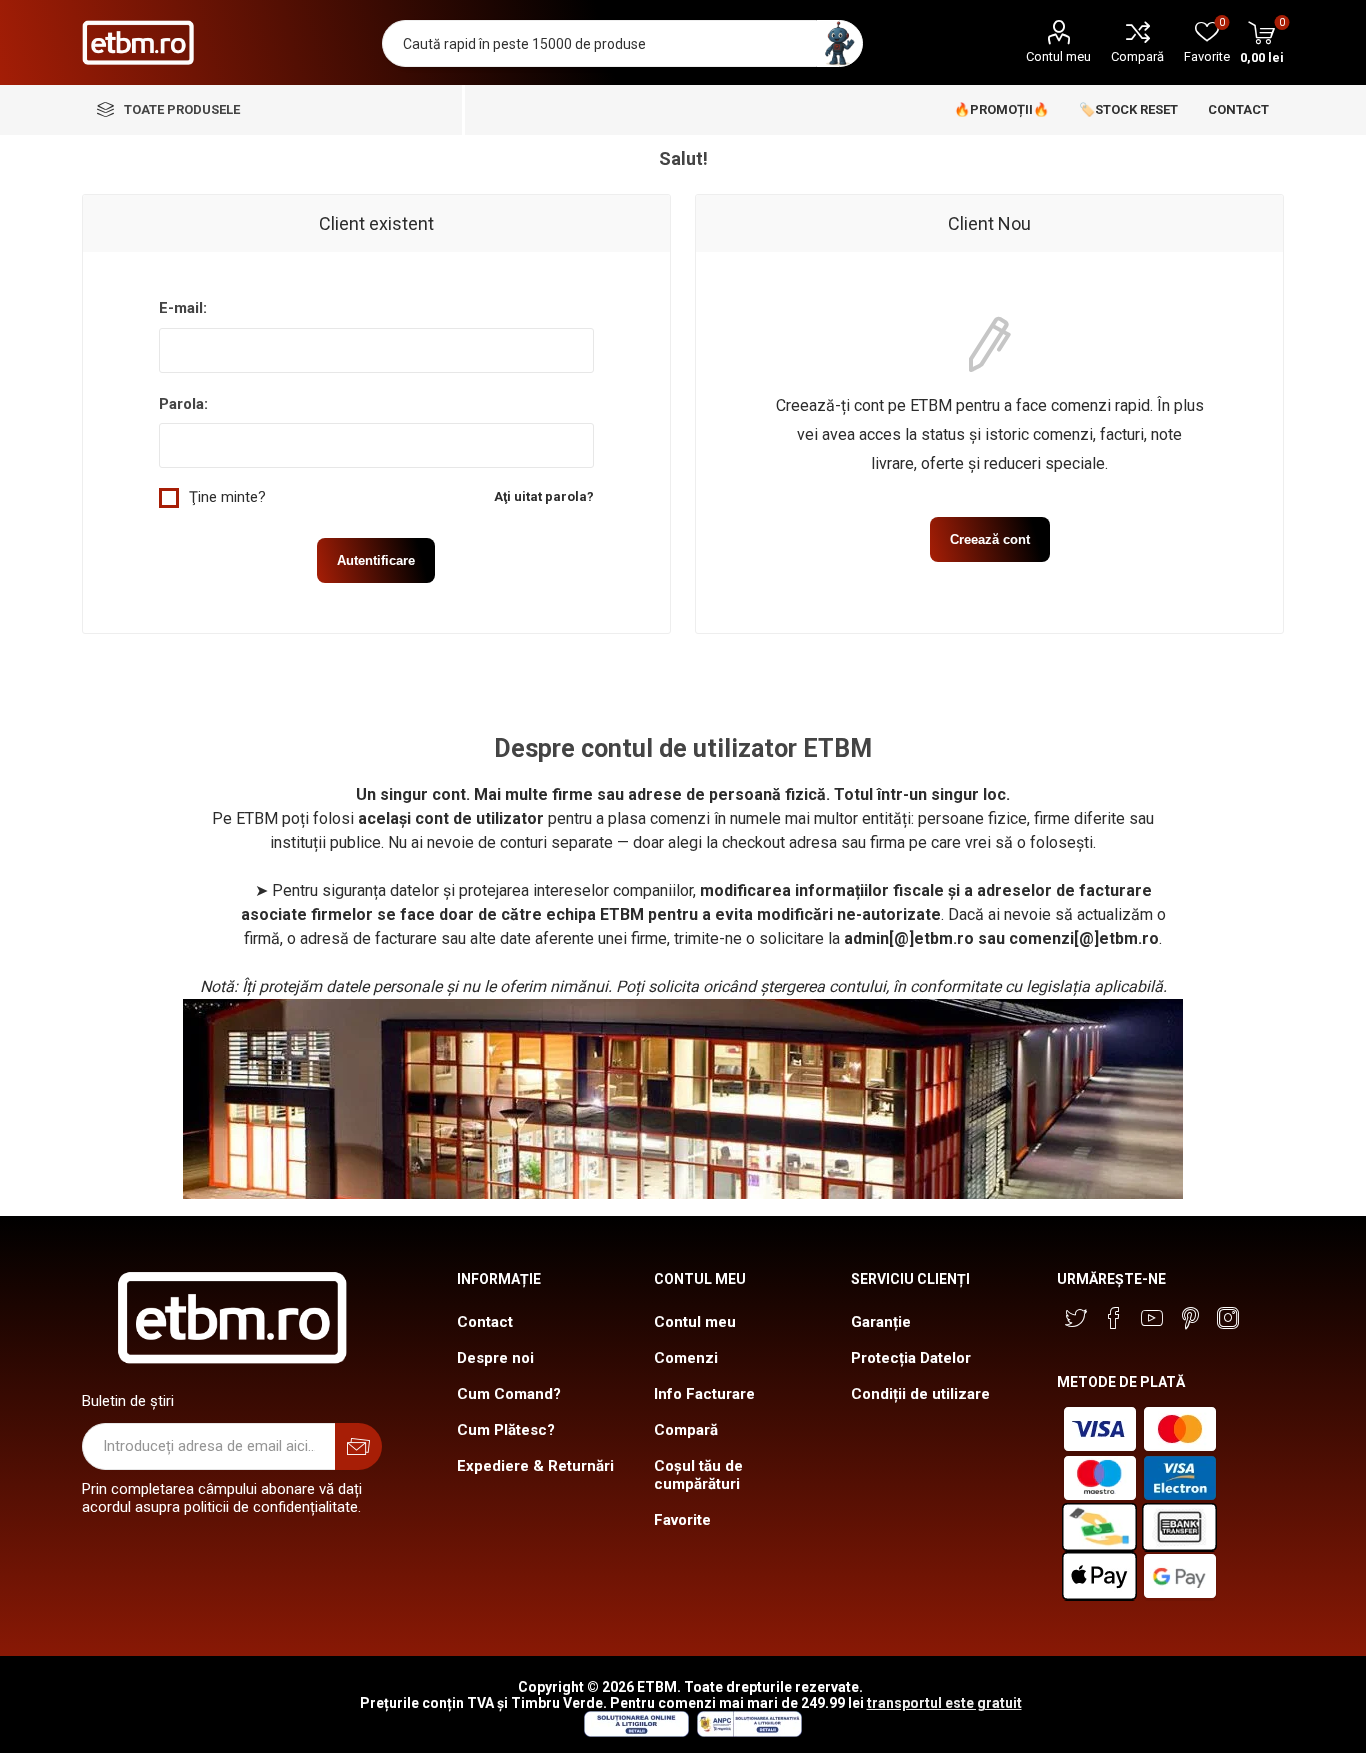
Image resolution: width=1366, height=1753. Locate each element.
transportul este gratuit (944, 1703)
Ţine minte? (227, 497)
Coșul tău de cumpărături (698, 1475)
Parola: (183, 404)
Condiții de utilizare (920, 1394)
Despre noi (495, 1358)
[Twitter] (1076, 1318)
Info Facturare (704, 1394)
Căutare (839, 43)
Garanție (881, 1322)
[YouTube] (1152, 1318)
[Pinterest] (1190, 1318)
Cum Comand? (509, 1394)
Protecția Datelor (911, 1358)
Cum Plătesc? (506, 1430)
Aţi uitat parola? (544, 496)
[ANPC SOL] (635, 1732)
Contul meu (1058, 56)
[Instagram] (1228, 1318)
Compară (1137, 56)
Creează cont (990, 539)
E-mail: (183, 308)
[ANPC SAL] (747, 1732)
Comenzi (686, 1358)
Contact (485, 1322)
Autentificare (376, 560)
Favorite (682, 1520)
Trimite (358, 1446)
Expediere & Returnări (535, 1466)
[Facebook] (1114, 1318)
